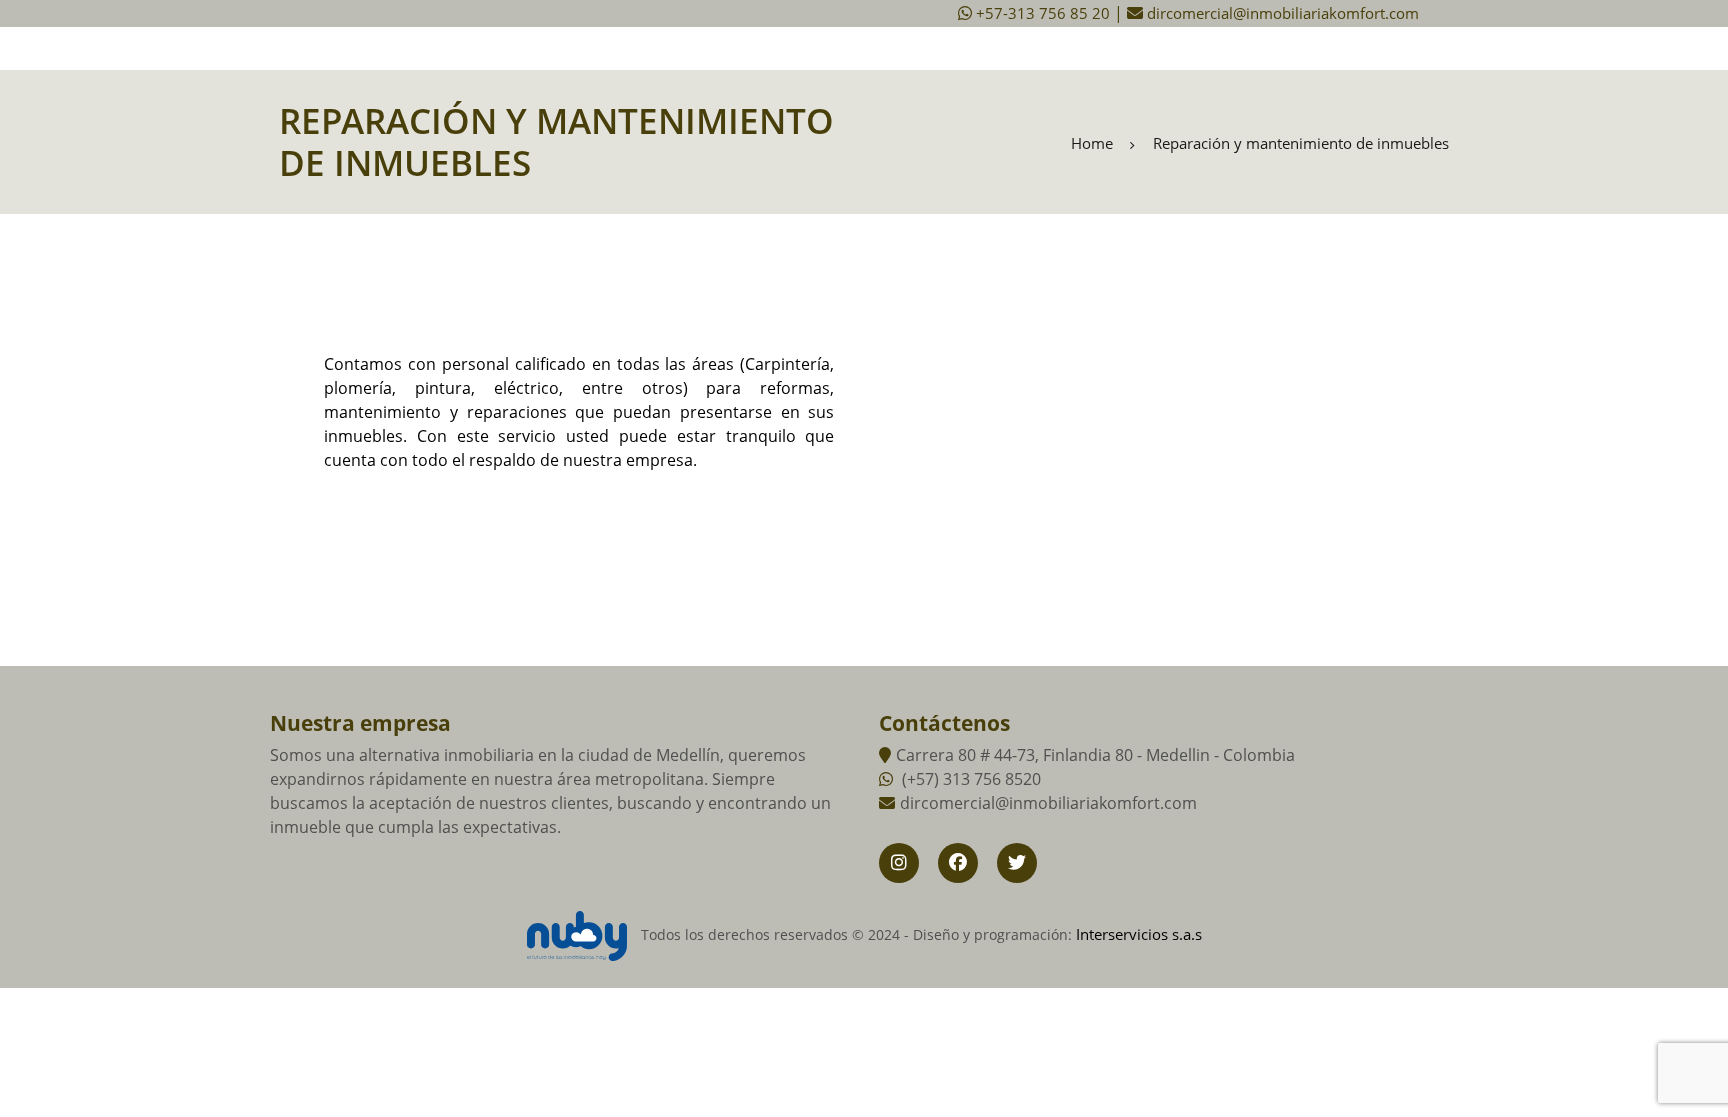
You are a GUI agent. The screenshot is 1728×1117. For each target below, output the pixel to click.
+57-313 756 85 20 (1043, 13)
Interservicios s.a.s (1139, 934)
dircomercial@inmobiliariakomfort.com (1281, 13)
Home (1092, 143)
